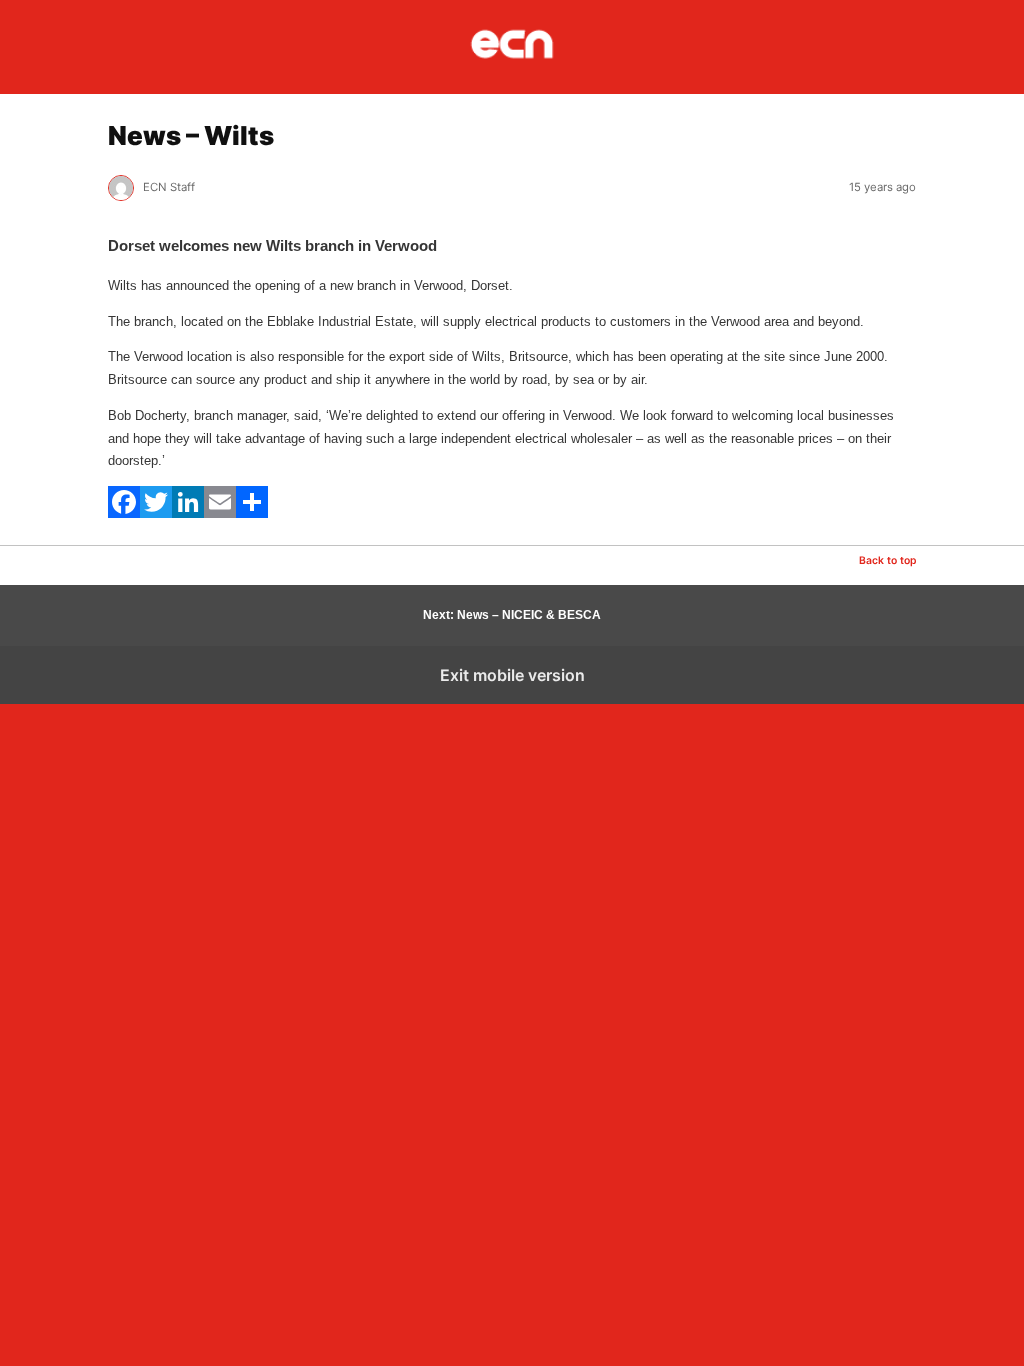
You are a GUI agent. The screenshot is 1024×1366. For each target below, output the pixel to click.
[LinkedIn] (188, 513)
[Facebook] (124, 513)
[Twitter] (156, 513)
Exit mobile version (512, 675)
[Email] (220, 513)
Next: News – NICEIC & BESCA (512, 615)
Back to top (887, 560)
